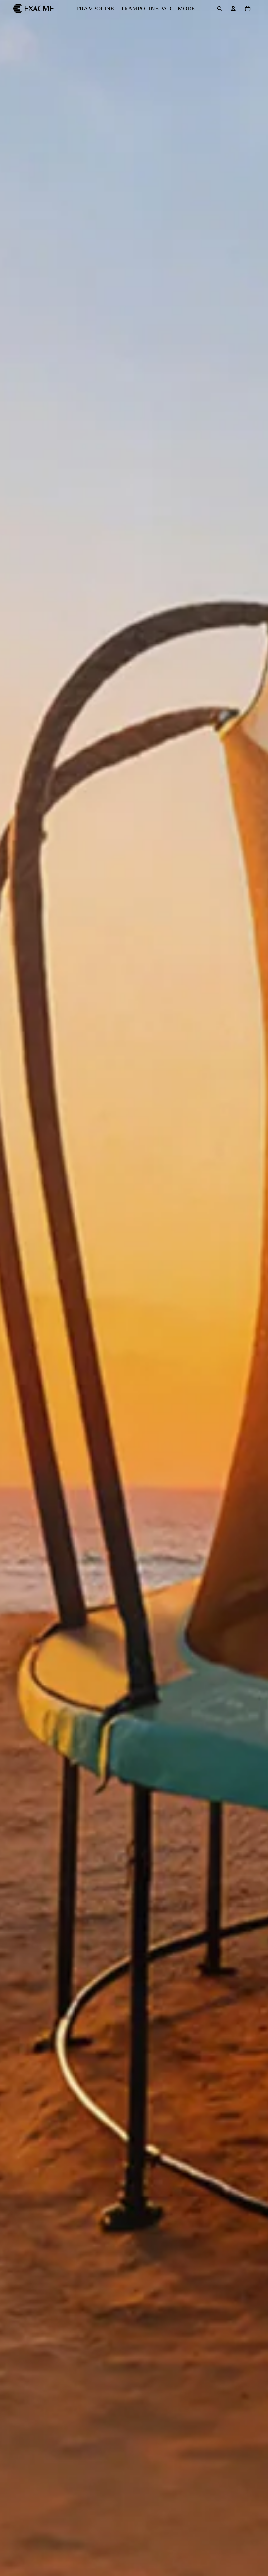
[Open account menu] (233, 9)
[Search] (220, 9)
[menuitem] (186, 9)
